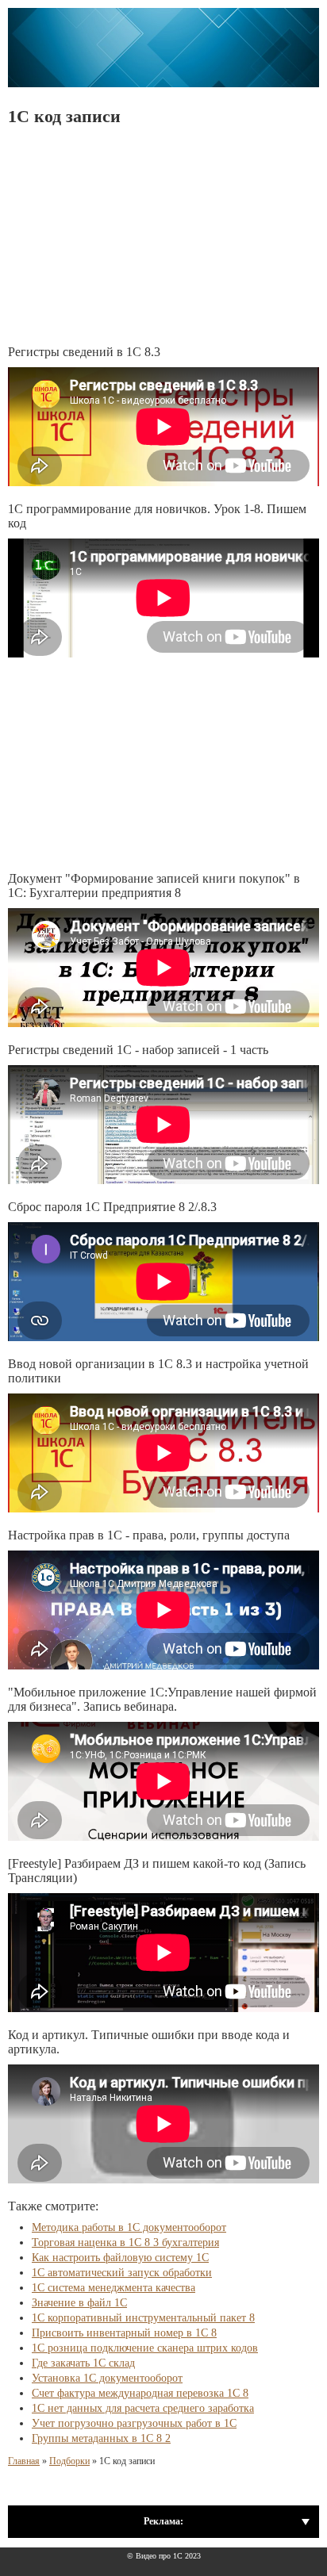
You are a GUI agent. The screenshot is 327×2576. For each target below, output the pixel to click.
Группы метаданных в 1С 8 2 (101, 2438)
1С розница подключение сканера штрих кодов (145, 2348)
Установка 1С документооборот (107, 2378)
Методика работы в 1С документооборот (129, 2227)
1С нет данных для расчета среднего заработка (143, 2408)
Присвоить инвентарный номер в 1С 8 (124, 2333)
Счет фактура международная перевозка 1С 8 (140, 2393)
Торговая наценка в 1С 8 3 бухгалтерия (125, 2242)
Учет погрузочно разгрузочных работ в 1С (134, 2423)
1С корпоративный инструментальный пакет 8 (143, 2318)
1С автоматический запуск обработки (122, 2273)
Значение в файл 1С (79, 2303)
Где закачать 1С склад (83, 2363)
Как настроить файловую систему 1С (120, 2258)
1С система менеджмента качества (113, 2288)
